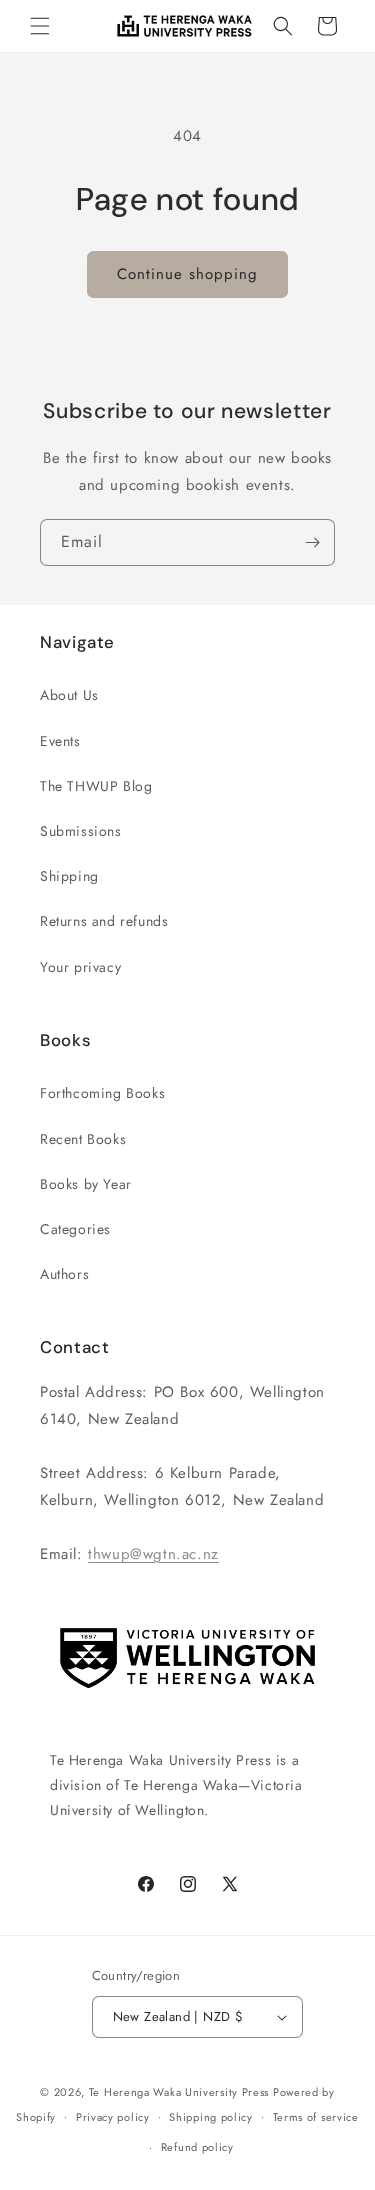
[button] (40, 26)
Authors (64, 1274)
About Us (69, 695)
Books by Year (86, 1184)
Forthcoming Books (102, 1093)
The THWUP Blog (96, 786)
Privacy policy (113, 2117)
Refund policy (197, 2147)
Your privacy (80, 967)
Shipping (69, 876)
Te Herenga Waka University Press (179, 2092)
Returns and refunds (104, 921)
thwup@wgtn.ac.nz (153, 1554)
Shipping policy (211, 2117)
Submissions (81, 831)
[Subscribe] (312, 542)
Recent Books (83, 1139)
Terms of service (316, 2117)
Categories (75, 1229)
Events (60, 741)
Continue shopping (187, 274)
